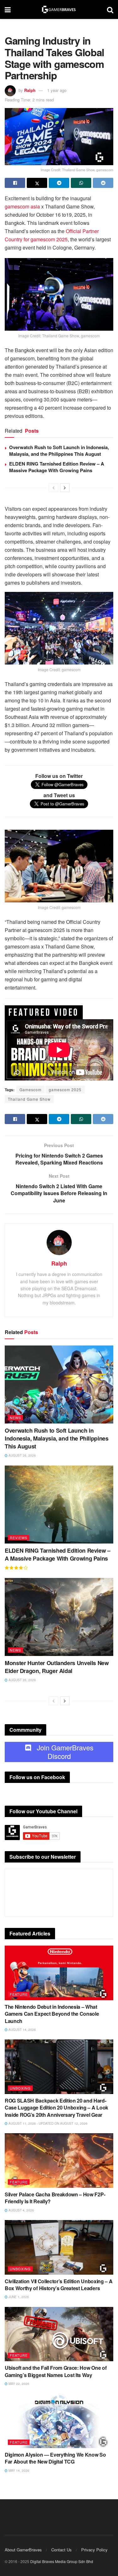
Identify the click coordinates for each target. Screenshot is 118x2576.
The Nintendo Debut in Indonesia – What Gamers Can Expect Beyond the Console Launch (52, 2014)
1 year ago (57, 90)
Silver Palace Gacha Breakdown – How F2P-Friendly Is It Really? (55, 2198)
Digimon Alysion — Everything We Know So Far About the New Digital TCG (55, 2458)
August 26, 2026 (22, 1455)
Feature (19, 1994)
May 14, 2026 (18, 2471)
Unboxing (20, 2088)
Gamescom (31, 1089)
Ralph (30, 90)
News (15, 1417)
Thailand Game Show (29, 1099)
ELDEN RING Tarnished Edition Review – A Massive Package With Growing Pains (57, 467)
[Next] (65, 488)
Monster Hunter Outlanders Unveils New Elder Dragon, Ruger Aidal (57, 1667)
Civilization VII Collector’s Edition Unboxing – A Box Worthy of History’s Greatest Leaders (59, 2285)
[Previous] (53, 488)
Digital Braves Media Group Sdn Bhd (62, 2561)
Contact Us (62, 2550)
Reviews (19, 1538)
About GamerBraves (23, 2550)
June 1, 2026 (18, 2297)
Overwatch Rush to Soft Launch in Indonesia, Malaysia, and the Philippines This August (59, 451)
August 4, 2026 (21, 2210)
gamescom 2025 (65, 1089)
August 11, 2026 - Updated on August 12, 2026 (48, 2123)
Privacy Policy (94, 2550)
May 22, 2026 (18, 2384)
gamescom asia (22, 206)
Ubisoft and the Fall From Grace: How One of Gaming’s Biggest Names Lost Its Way (56, 2371)
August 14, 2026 (22, 2030)
